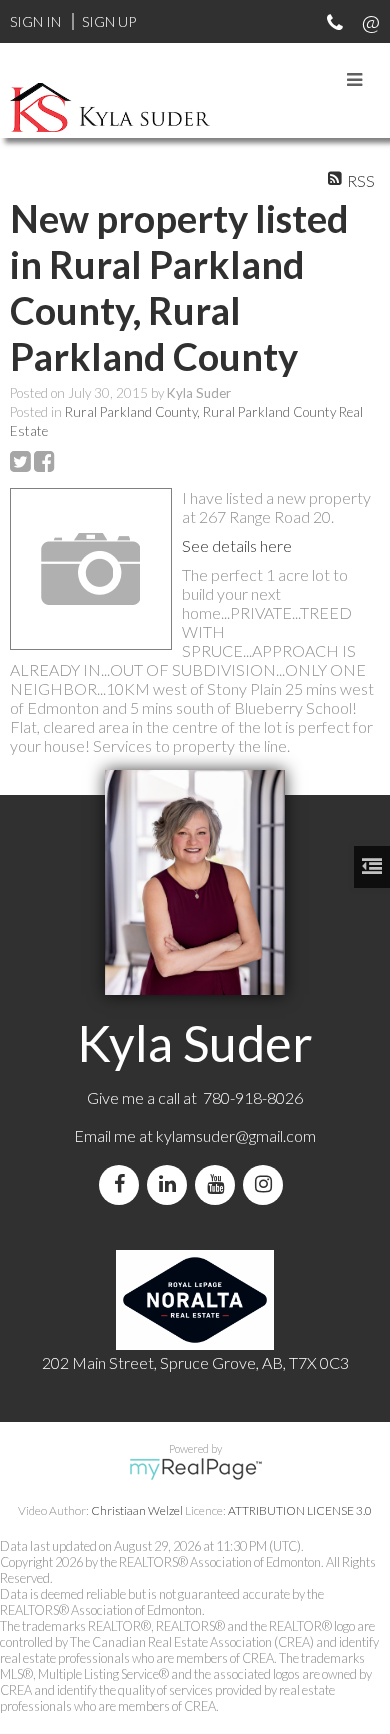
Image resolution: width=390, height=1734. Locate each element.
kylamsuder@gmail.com (236, 1135)
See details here (237, 545)
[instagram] (267, 1184)
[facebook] (123, 1184)
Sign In (35, 21)
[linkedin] (171, 1184)
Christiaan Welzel (137, 1510)
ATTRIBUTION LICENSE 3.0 (300, 1510)
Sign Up (109, 21)
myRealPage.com (195, 1469)
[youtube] (219, 1184)
